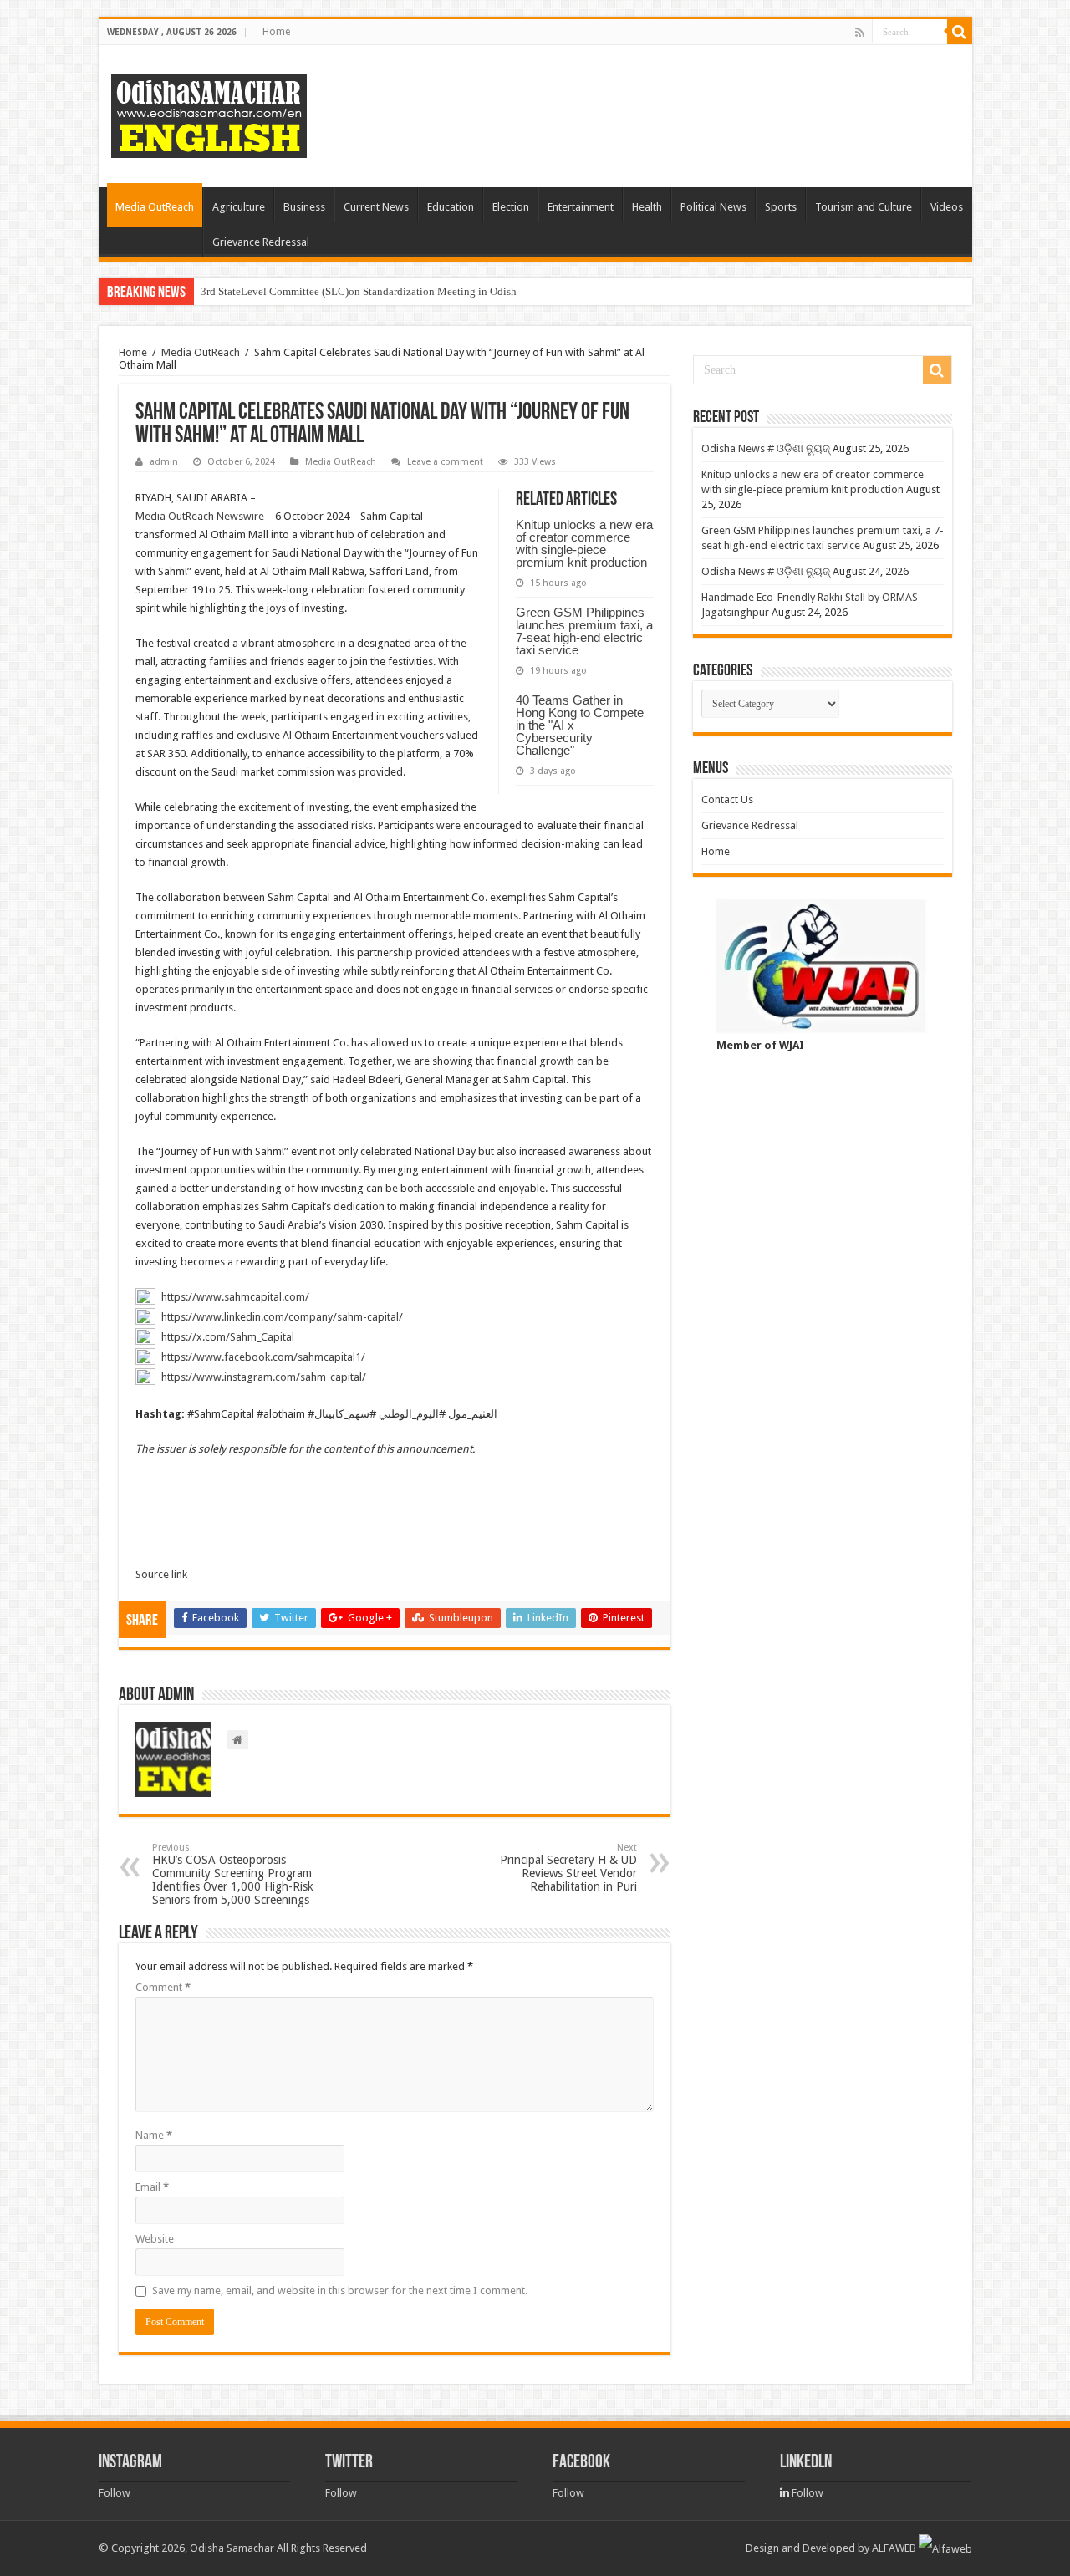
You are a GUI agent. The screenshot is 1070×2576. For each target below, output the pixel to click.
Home (276, 32)
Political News (713, 207)
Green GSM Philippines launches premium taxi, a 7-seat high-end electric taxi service (584, 631)
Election (511, 207)
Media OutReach (155, 207)
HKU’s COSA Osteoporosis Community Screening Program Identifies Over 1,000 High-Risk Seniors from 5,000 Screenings (233, 1874)
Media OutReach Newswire (200, 516)
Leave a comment (445, 462)
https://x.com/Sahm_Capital (228, 1337)
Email (152, 2187)
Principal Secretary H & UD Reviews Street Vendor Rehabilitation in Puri (568, 1868)
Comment (163, 1987)
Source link (161, 1574)
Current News (376, 207)
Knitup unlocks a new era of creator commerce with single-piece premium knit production (584, 543)
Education (451, 207)
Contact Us (727, 799)
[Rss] (860, 33)
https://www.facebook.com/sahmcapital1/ (263, 1357)
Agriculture (239, 207)
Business (304, 207)
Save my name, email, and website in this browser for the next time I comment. (340, 2291)
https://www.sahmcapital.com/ (235, 1297)
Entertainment (581, 207)
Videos (947, 207)
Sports (781, 207)
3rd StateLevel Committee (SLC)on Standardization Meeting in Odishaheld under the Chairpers (417, 291)
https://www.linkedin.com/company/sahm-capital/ (282, 1317)
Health (647, 207)
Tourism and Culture (864, 207)
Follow (115, 2493)
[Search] (960, 32)
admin (164, 462)
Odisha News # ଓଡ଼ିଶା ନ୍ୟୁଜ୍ (766, 448)
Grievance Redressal (261, 242)
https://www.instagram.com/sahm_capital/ (264, 1377)
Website (155, 2239)
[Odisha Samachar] (209, 113)
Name (154, 2135)
